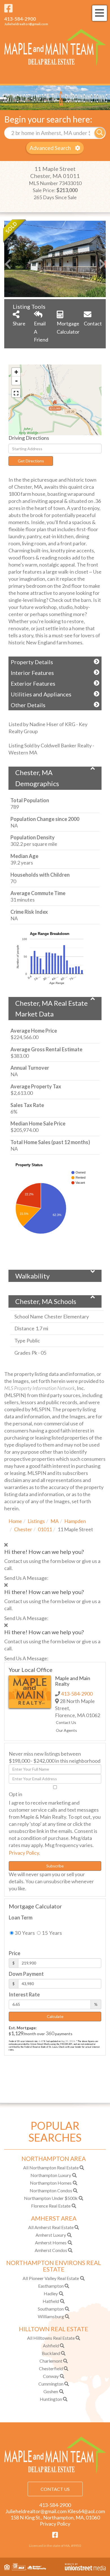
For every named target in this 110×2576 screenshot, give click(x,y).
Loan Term (21, 1917)
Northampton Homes (51, 2183)
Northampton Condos (51, 2190)
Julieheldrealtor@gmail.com (26, 24)
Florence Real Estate (51, 2206)
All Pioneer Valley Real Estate (51, 2278)
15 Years (51, 1933)
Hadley (51, 2293)
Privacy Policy (24, 1853)
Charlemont (51, 2361)
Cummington (51, 2384)
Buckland (51, 2353)
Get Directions (31, 461)
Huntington (51, 2399)
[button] (100, 133)
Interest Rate (24, 1994)
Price (15, 1953)
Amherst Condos (51, 2250)
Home (15, 1521)
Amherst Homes (51, 2243)
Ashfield (51, 2346)
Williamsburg (51, 2316)
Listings (36, 1521)
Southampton (51, 2309)
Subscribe (55, 1866)
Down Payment (26, 1974)
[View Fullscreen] (16, 393)
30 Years (24, 1933)
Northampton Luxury (51, 2175)
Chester (23, 1529)
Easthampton (51, 2286)
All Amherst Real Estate (51, 2227)
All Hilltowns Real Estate (51, 2338)
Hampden (75, 1521)
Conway (51, 2376)
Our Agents (66, 1730)
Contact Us (66, 1722)
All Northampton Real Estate (51, 2168)
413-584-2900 (20, 19)
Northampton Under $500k (51, 2198)
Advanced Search (50, 148)
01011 (45, 1529)
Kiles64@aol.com (86, 2511)
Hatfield (51, 2301)
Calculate (55, 2016)
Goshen (51, 2391)
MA (55, 1521)
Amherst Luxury (51, 2235)
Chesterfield (51, 2368)
